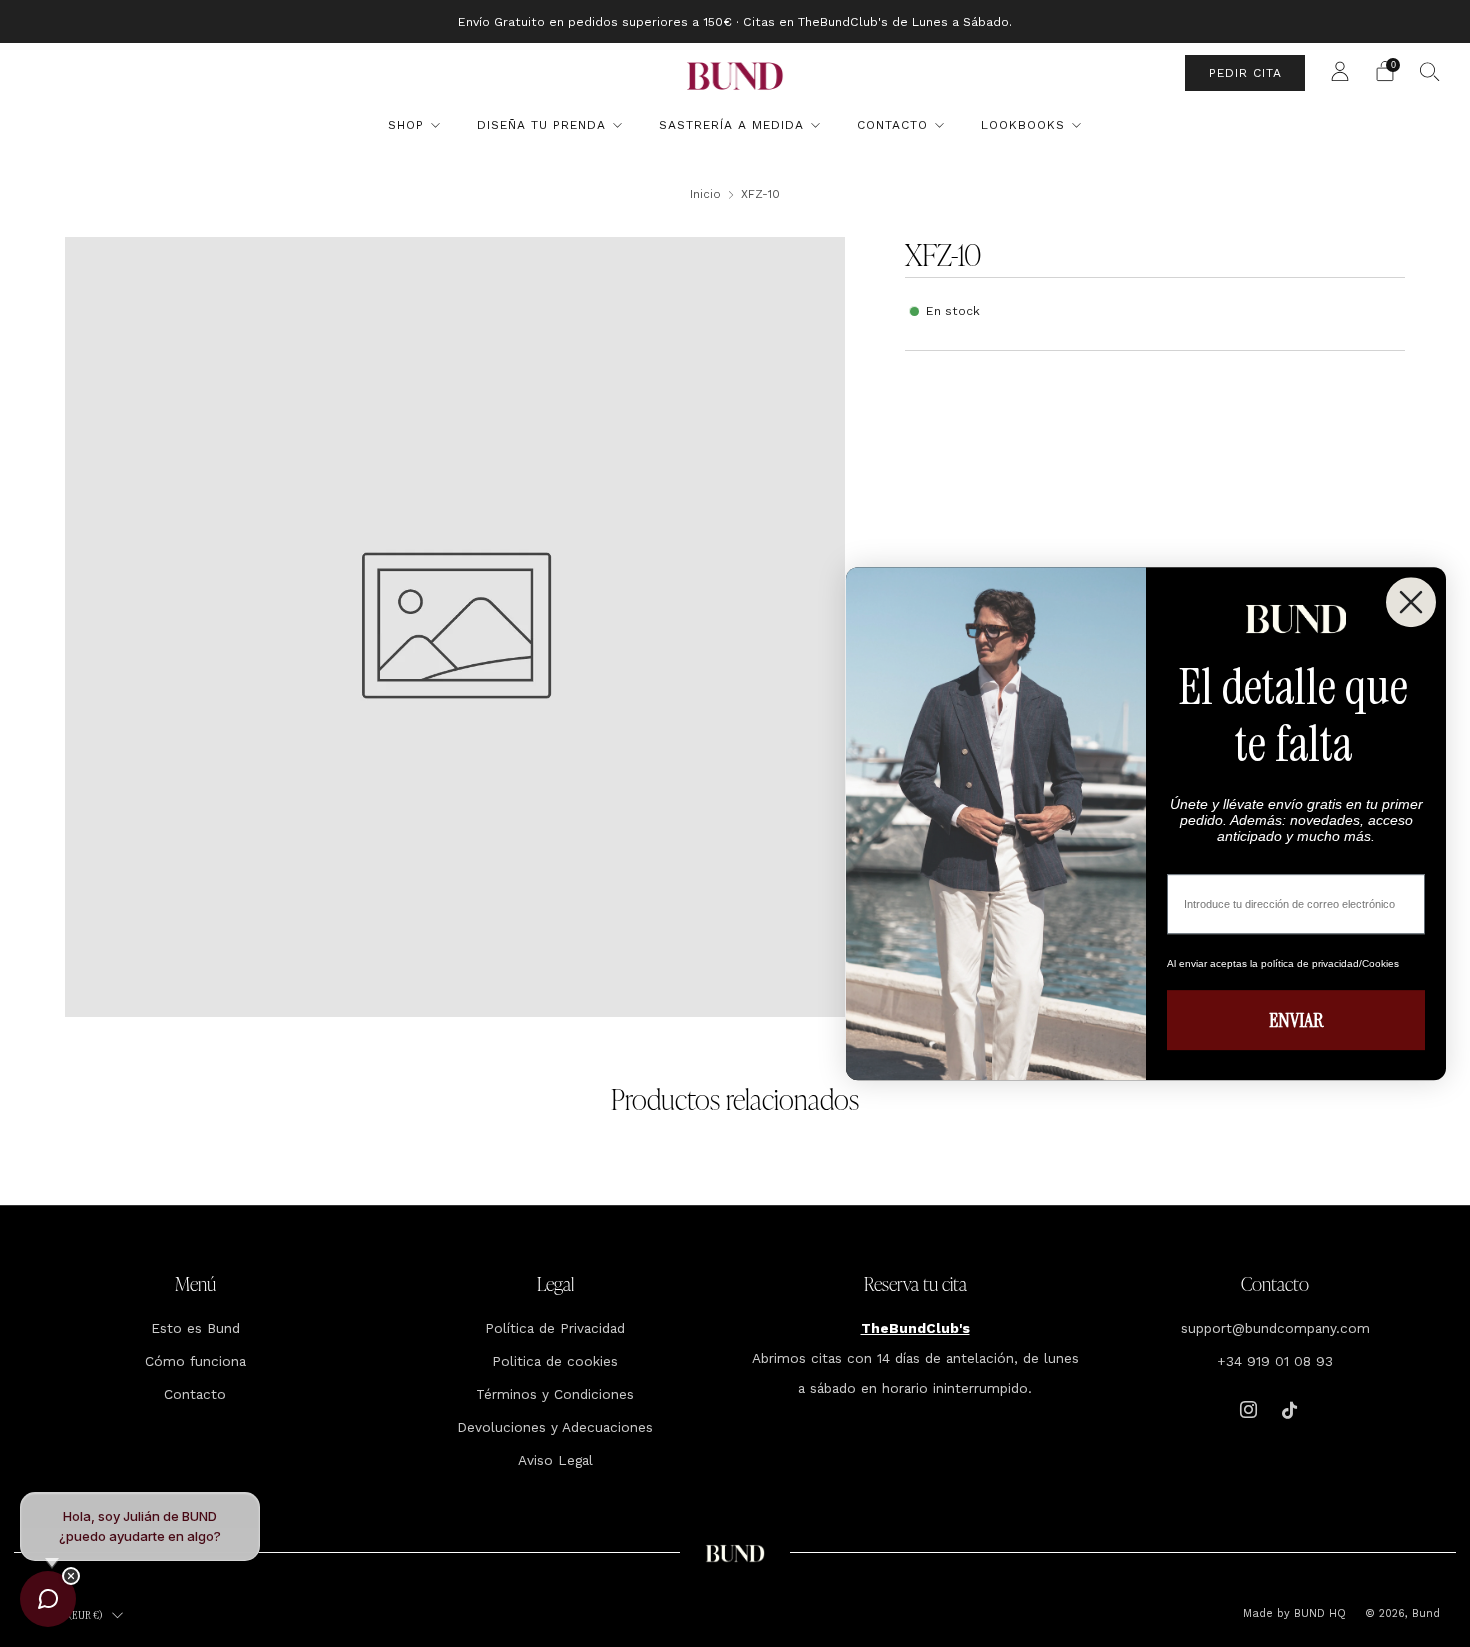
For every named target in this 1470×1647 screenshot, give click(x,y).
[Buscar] (1430, 71)
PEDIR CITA (1245, 73)
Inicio (705, 194)
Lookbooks (1023, 125)
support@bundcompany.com (1275, 1328)
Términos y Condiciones (555, 1394)
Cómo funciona (195, 1361)
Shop (406, 125)
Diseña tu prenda (541, 125)
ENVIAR (1296, 1020)
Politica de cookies (555, 1361)
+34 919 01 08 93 (1275, 1361)
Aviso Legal (555, 1460)
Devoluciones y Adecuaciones (555, 1427)
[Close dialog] (1411, 602)
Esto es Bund (195, 1328)
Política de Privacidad (555, 1328)
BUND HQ (1318, 1613)
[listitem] (735, 21)
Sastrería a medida (731, 125)
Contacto (892, 125)
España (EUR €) (69, 1615)
